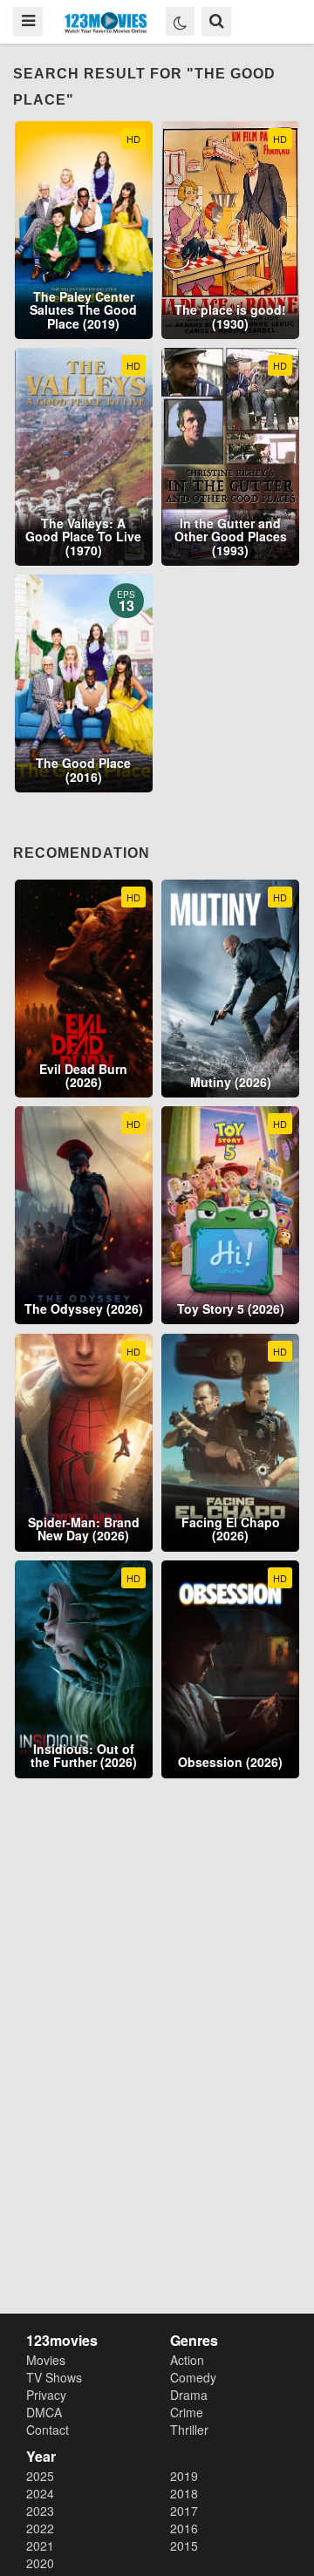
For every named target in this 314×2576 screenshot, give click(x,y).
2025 (40, 2476)
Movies (46, 2360)
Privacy (46, 2395)
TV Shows (54, 2377)
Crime (187, 2412)
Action (187, 2360)
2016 (184, 2528)
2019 (184, 2476)
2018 (184, 2493)
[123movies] (106, 23)
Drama (189, 2395)
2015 (184, 2545)
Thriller (189, 2430)
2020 (40, 2563)
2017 (184, 2511)
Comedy (193, 2377)
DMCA (44, 2412)
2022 (40, 2528)
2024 (40, 2493)
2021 (40, 2545)
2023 (40, 2511)
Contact (48, 2430)
